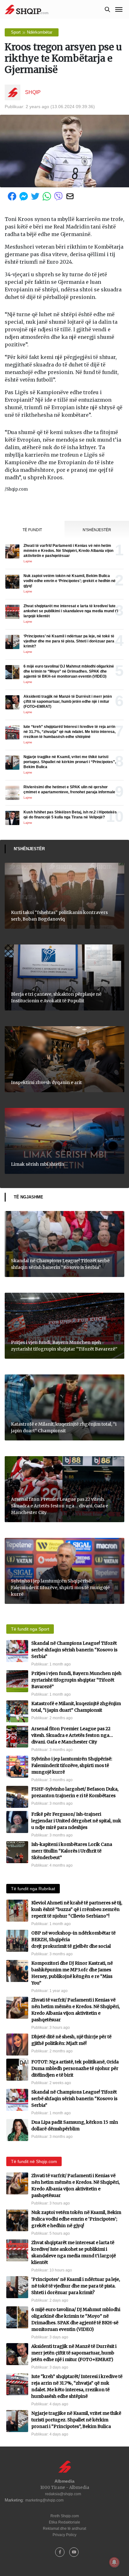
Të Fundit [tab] (32, 530)
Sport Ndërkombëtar (32, 32)
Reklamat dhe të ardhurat (64, 2529)
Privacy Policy (64, 2535)
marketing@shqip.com (44, 2500)
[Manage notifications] (114, 2562)
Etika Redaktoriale (64, 2522)
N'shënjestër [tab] (97, 530)
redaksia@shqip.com (63, 2494)
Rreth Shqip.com (65, 2516)
